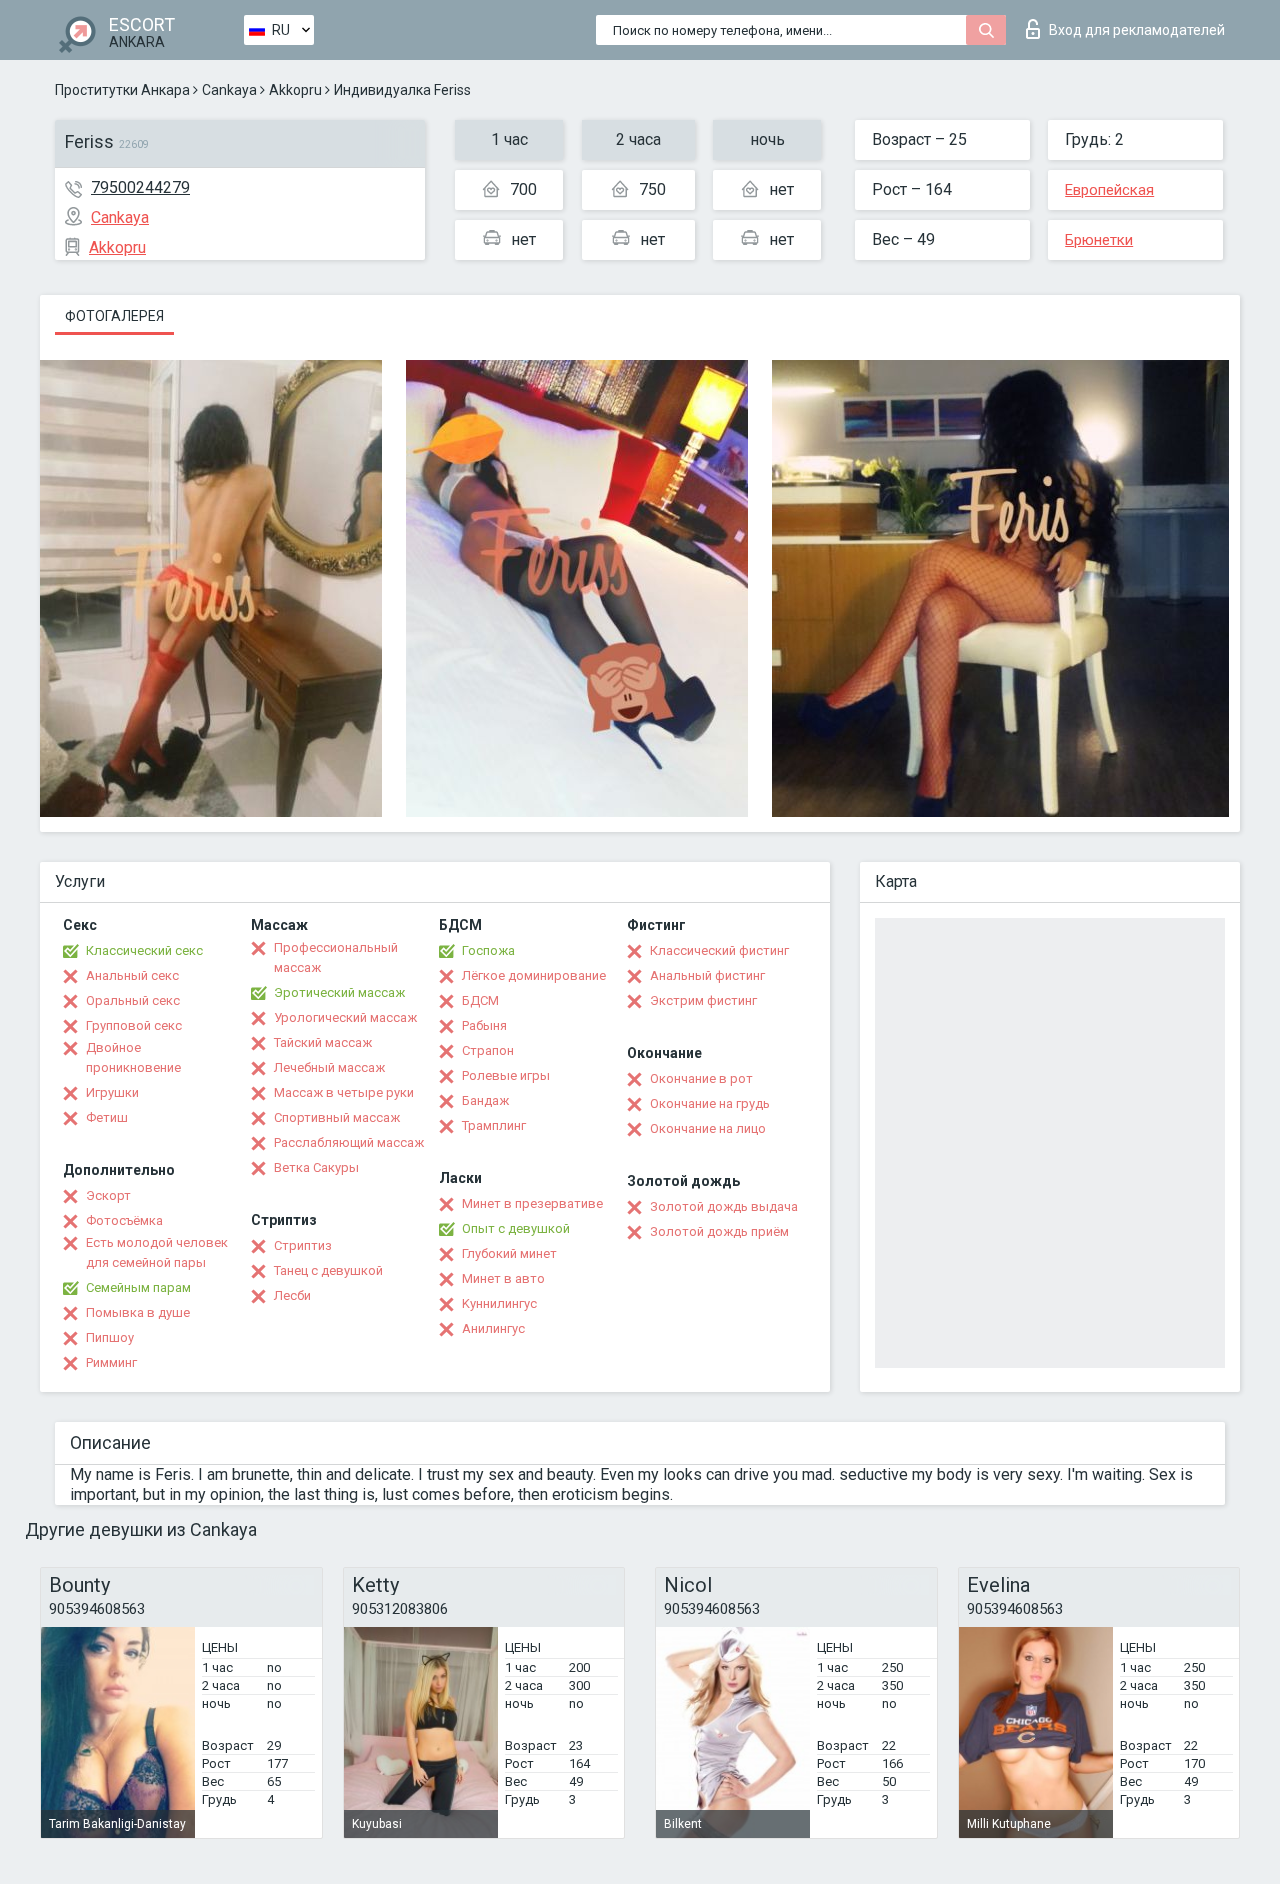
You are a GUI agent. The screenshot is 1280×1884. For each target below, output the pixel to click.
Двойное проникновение (133, 1057)
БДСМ (480, 1000)
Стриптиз (303, 1245)
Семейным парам (138, 1287)
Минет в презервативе (532, 1203)
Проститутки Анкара (122, 90)
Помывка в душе (138, 1312)
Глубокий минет (509, 1253)
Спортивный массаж (337, 1117)
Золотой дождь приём (719, 1231)
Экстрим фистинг (703, 1000)
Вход (1137, 30)
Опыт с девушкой (516, 1228)
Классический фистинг (719, 950)
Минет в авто (503, 1278)
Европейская (1109, 190)
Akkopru (295, 90)
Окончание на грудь (710, 1103)
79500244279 (140, 187)
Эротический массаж (339, 992)
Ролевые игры (506, 1075)
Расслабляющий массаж (349, 1142)
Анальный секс (132, 975)
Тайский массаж (323, 1042)
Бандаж (485, 1100)
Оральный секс (133, 1000)
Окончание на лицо (708, 1128)
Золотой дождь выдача (724, 1206)
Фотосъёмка (124, 1220)
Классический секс (144, 950)
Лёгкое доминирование (534, 975)
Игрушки (112, 1092)
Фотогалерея (114, 316)
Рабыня (484, 1025)
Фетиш (107, 1117)
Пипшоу (110, 1337)
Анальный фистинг (707, 975)
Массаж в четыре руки (344, 1092)
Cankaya (229, 90)
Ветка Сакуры (316, 1167)
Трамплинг (494, 1125)
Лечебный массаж (329, 1067)
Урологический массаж (345, 1017)
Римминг (111, 1362)
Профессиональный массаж (336, 957)
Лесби (292, 1295)
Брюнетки (1099, 240)
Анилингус (493, 1328)
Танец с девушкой (328, 1270)
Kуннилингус (499, 1303)
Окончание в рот (701, 1078)
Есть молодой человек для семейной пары (157, 1252)
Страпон (488, 1050)
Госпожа (488, 950)
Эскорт (108, 1195)
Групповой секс (134, 1025)
